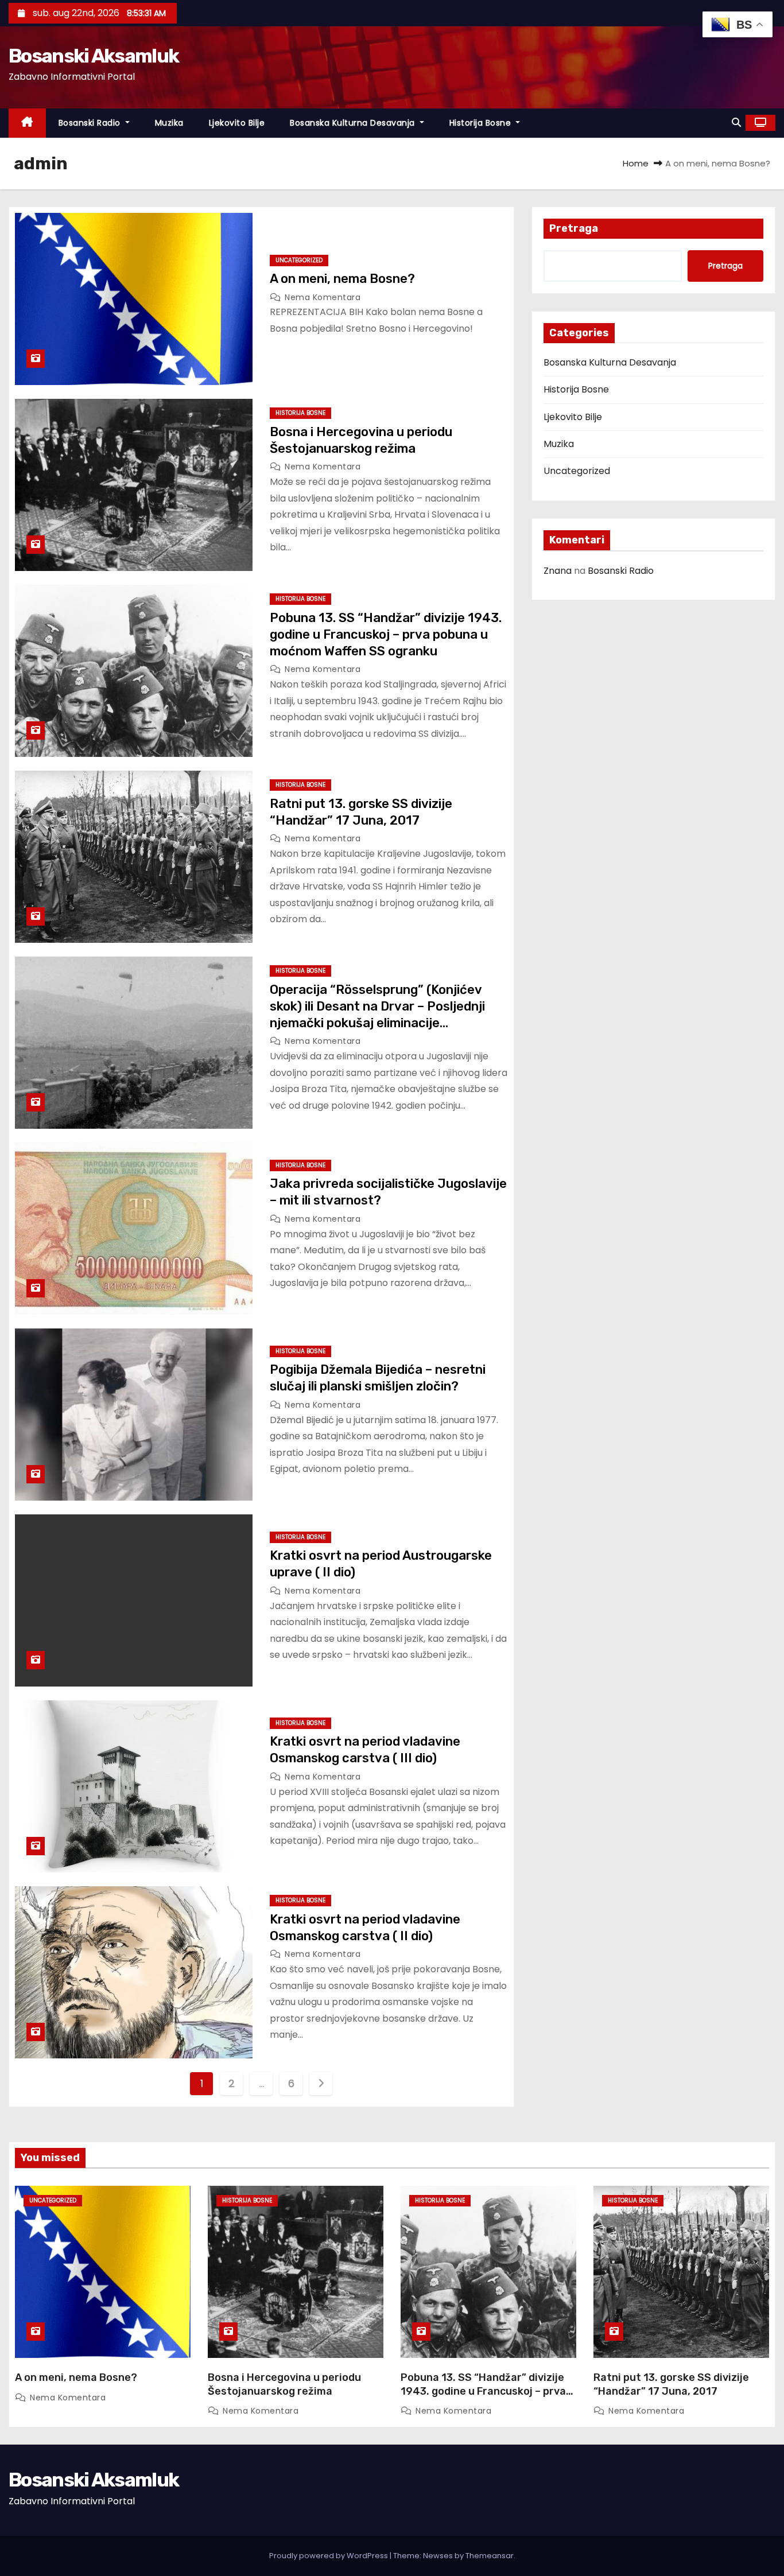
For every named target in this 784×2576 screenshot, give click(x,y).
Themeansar (490, 2556)
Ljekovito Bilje (237, 123)
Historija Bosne (482, 123)
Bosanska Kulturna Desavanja (354, 123)
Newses (438, 2556)
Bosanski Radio (91, 123)
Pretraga (574, 228)
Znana (558, 571)
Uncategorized (299, 260)
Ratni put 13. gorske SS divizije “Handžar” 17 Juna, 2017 (671, 2384)
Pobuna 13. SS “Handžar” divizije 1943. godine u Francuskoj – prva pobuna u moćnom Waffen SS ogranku (386, 635)
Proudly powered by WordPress (329, 2556)
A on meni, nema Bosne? (342, 279)
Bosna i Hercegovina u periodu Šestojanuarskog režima (284, 2384)
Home (636, 163)
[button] (736, 123)
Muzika (169, 123)
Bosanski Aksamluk (94, 56)
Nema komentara (323, 297)
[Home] (27, 123)
